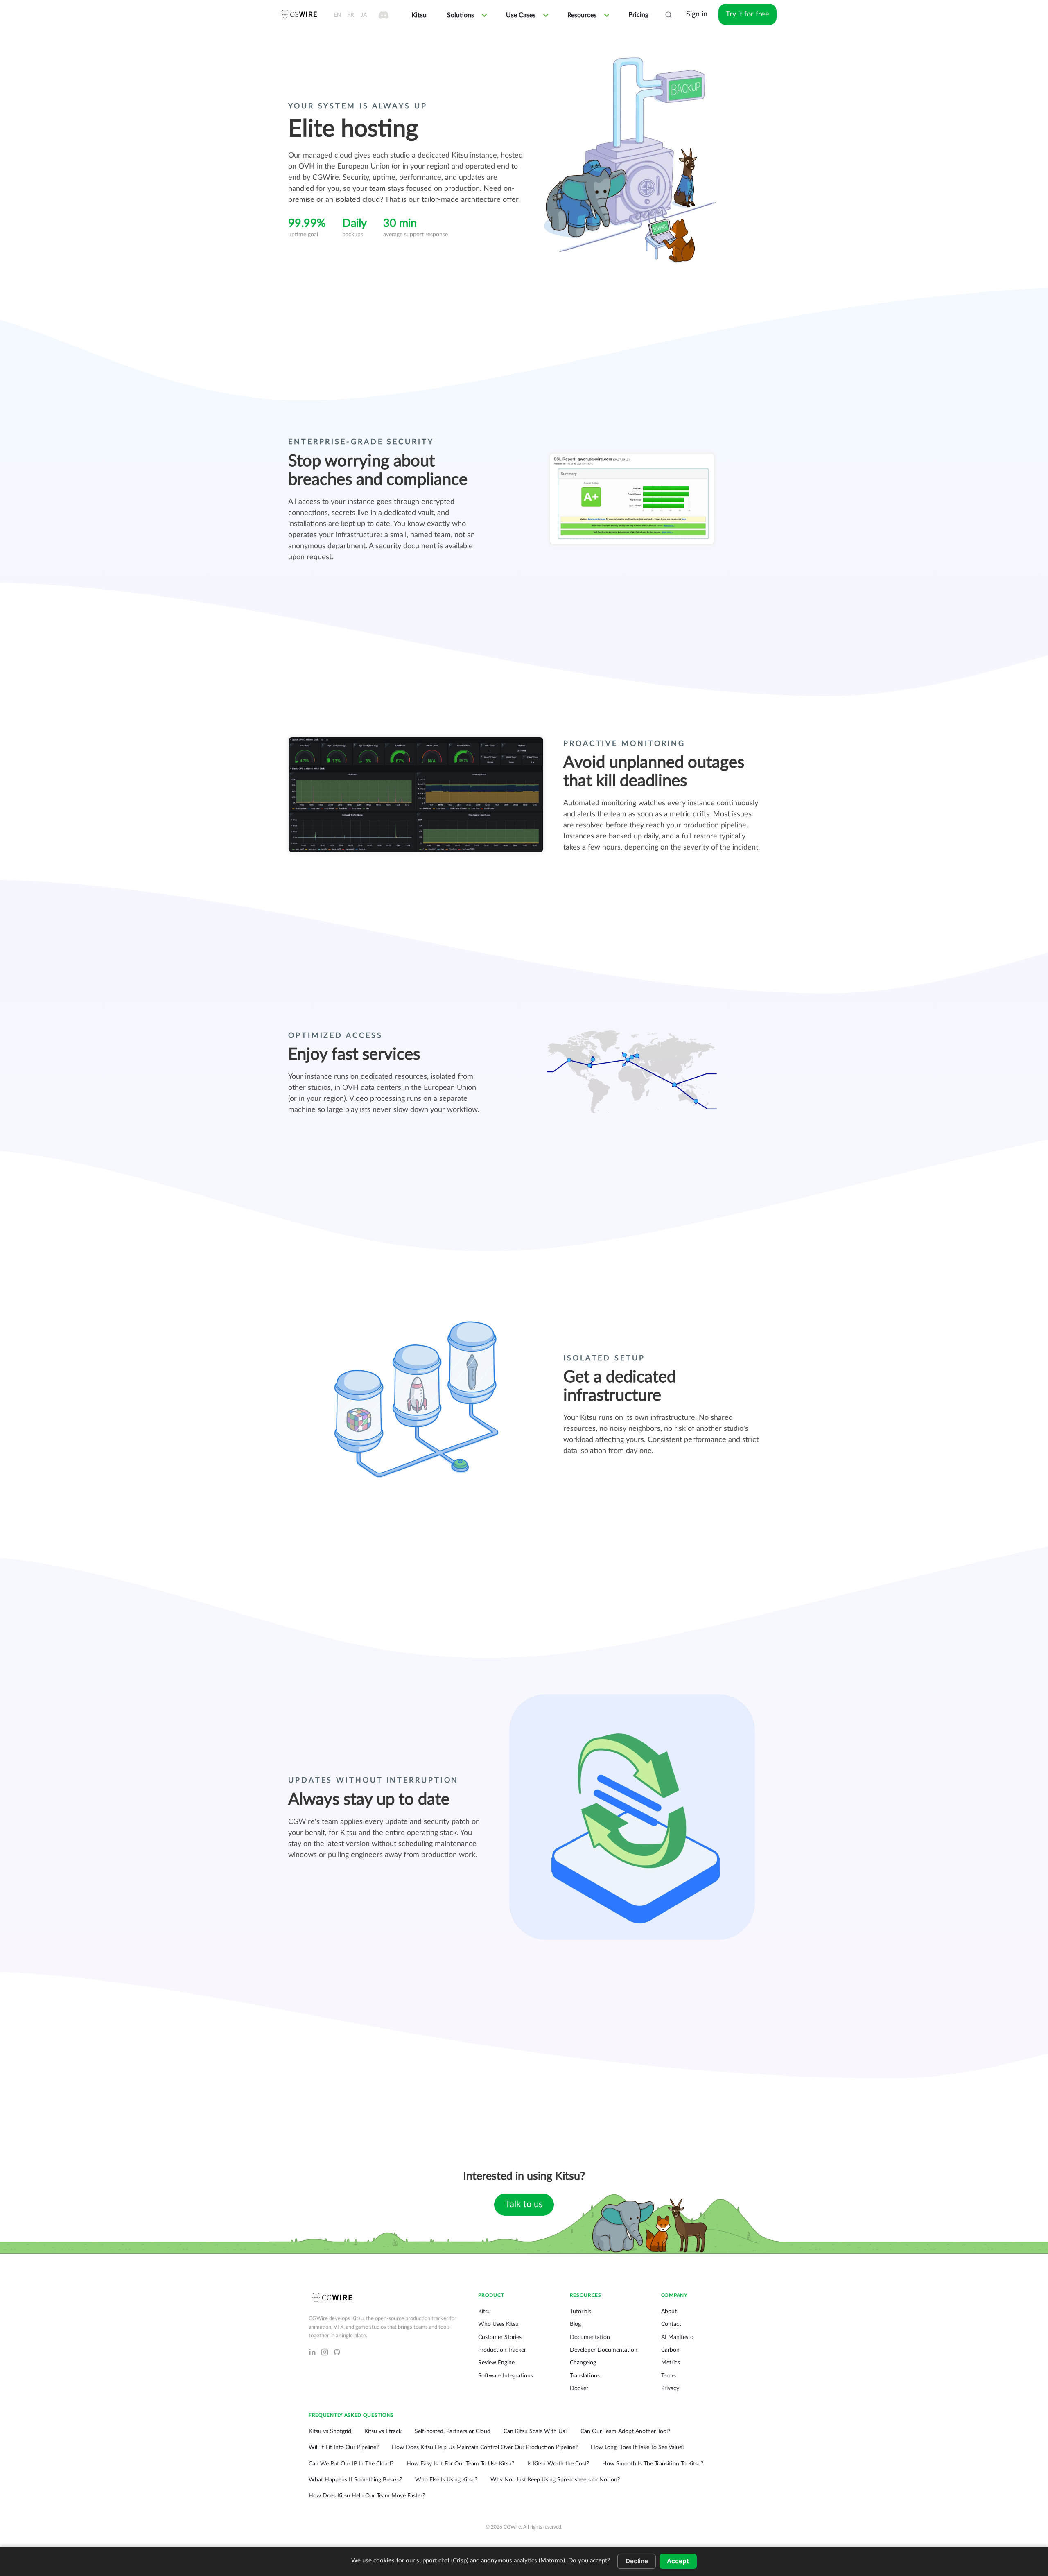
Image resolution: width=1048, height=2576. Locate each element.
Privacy (670, 2388)
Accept (678, 2561)
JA (364, 15)
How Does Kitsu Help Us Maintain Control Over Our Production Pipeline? (485, 2447)
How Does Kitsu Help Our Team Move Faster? (367, 2496)
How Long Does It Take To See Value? (638, 2447)
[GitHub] (337, 2352)
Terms (669, 2376)
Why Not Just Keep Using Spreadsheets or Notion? (555, 2480)
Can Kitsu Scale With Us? (535, 2431)
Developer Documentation (604, 2350)
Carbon (670, 2350)
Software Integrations (506, 2376)
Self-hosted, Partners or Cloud (453, 2431)
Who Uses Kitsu (498, 2324)
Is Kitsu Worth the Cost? (558, 2464)
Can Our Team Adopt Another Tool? (625, 2431)
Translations (585, 2376)
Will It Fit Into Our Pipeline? (344, 2447)
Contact (671, 2324)
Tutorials (580, 2312)
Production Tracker (502, 2350)
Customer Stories (500, 2337)
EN (338, 15)
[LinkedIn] (312, 2352)
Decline (637, 2561)
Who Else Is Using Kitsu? (446, 2480)
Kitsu (484, 2312)
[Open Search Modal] (669, 15)
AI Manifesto (677, 2337)
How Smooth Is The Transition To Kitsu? (653, 2464)
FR (351, 15)
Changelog (583, 2363)
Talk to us (524, 2204)
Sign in (697, 14)
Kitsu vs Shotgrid (330, 2431)
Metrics (671, 2363)
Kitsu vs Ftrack (383, 2431)
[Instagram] (325, 2352)
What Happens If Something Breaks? (355, 2480)
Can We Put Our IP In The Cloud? (351, 2464)
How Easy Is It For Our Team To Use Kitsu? (460, 2464)
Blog (575, 2324)
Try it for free (748, 14)
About (669, 2312)
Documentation (590, 2337)
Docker (579, 2388)
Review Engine (496, 2363)
